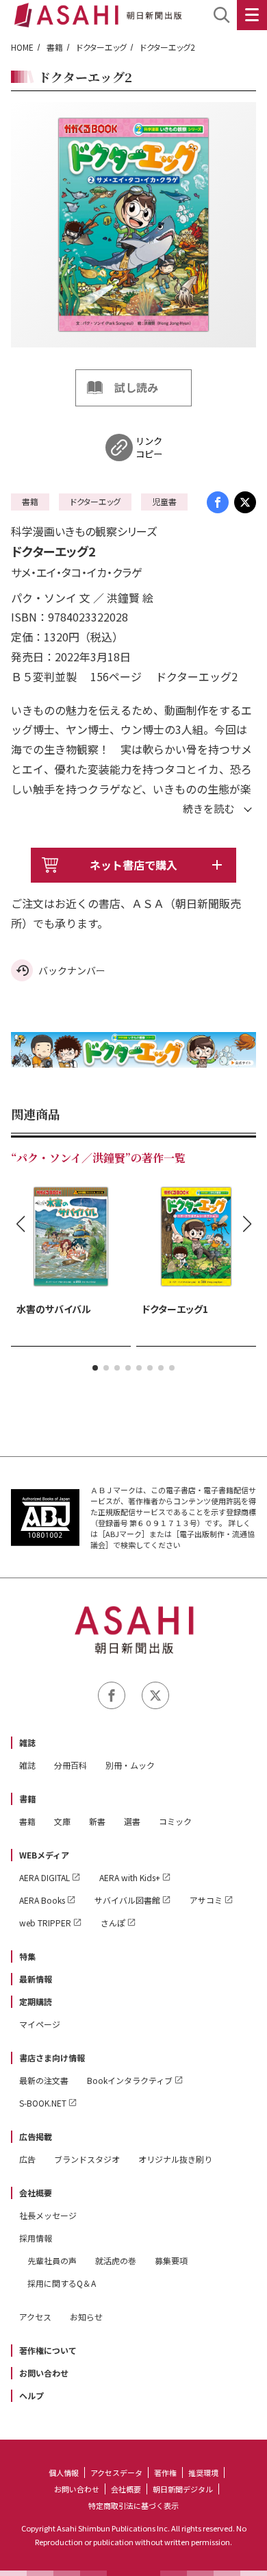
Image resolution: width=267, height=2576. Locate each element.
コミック (175, 1821)
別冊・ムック (130, 1765)
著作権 (165, 2473)
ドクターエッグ (101, 47)
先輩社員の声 (52, 2260)
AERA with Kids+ (130, 1877)
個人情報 (64, 2473)
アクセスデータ (116, 2473)
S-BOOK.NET (43, 2103)
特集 (27, 1956)
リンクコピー (149, 447)
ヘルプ (31, 2395)
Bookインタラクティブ (130, 2080)
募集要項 (171, 2260)
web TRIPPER (45, 1923)
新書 (97, 1821)
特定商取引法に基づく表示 (133, 2505)
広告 (27, 2159)
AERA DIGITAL (44, 1877)
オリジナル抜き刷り (175, 2159)
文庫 (62, 1821)
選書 (132, 1821)
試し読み (136, 387)
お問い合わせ (44, 2373)
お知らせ (86, 2317)
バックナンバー (72, 970)
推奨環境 (203, 2473)
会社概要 (36, 2193)
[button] (95, 1368)
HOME (22, 47)
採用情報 (36, 2238)
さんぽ (113, 1923)
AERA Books (42, 1900)
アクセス (35, 2317)
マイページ (40, 2024)
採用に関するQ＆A (62, 2283)
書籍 (55, 47)
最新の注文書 (44, 2080)
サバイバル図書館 (127, 1900)
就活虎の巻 (116, 2260)
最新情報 (36, 1979)
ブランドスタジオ (87, 2159)
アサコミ (206, 1900)
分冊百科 (71, 1765)
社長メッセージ (48, 2215)
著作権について (48, 2350)
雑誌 (27, 1742)
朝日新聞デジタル (183, 2489)
